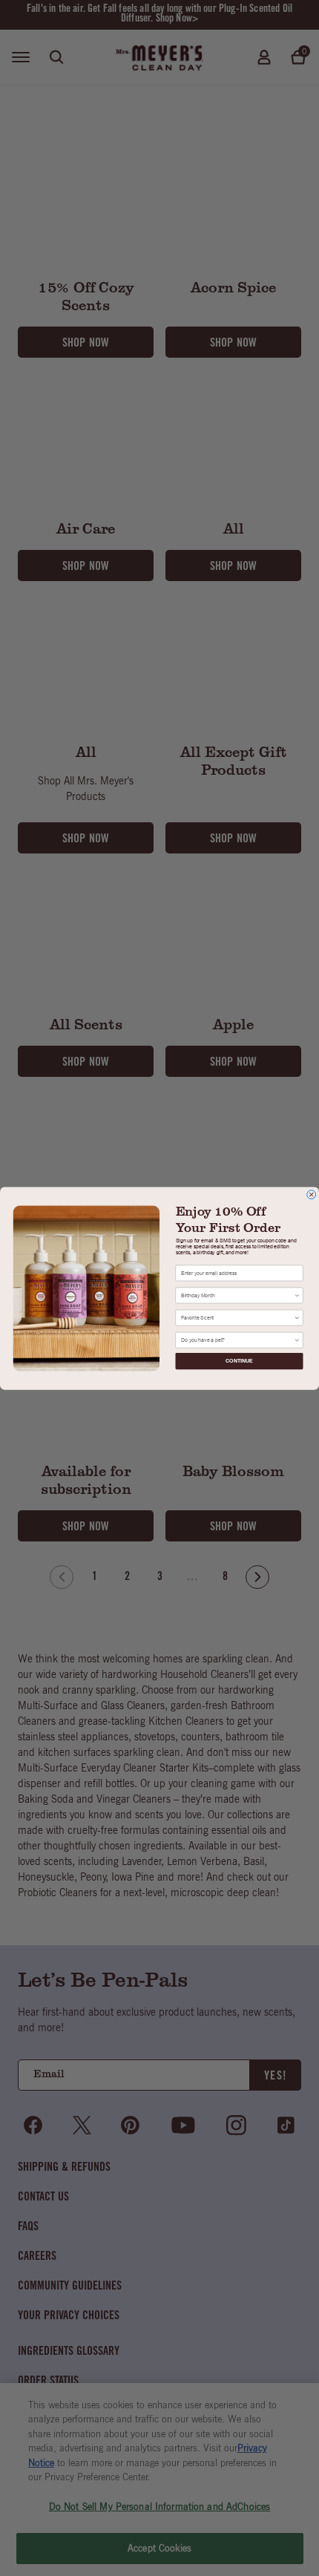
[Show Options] (297, 1295)
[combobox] (237, 1295)
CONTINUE (239, 1361)
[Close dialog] (312, 1194)
